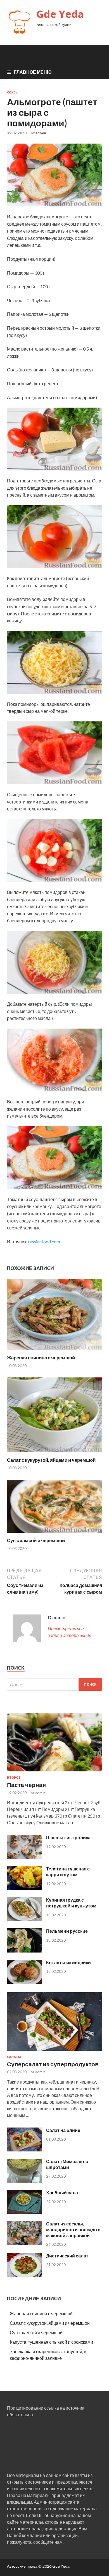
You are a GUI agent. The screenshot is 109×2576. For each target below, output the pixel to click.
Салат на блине (63, 2130)
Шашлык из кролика (68, 1837)
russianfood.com (44, 1242)
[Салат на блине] (24, 2150)
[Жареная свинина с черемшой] (54, 1351)
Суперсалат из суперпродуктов (53, 2064)
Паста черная (26, 1785)
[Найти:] (54, 1684)
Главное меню (33, 72)
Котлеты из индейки (68, 1962)
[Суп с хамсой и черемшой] (54, 1534)
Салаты (14, 2057)
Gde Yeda (60, 14)
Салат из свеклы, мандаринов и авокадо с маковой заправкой (73, 2229)
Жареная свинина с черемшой (41, 1358)
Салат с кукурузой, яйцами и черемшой (51, 1460)
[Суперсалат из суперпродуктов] (54, 2052)
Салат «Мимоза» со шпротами (67, 2164)
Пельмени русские (67, 1931)
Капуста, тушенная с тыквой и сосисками (51, 2342)
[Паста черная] (54, 1772)
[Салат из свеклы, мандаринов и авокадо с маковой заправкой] (24, 2243)
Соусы (13, 92)
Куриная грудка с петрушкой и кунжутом (71, 1903)
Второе (14, 1778)
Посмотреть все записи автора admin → (69, 1635)
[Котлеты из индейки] (24, 1982)
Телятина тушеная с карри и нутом (68, 1872)
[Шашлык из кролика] (24, 1857)
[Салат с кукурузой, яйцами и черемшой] (54, 1454)
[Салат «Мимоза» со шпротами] (24, 2181)
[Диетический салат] (24, 2275)
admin (41, 133)
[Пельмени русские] (24, 1951)
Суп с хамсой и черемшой (36, 1540)
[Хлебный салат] (24, 2212)
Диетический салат (67, 2256)
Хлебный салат (63, 2192)
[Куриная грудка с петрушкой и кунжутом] (24, 1919)
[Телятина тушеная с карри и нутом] (24, 1888)
